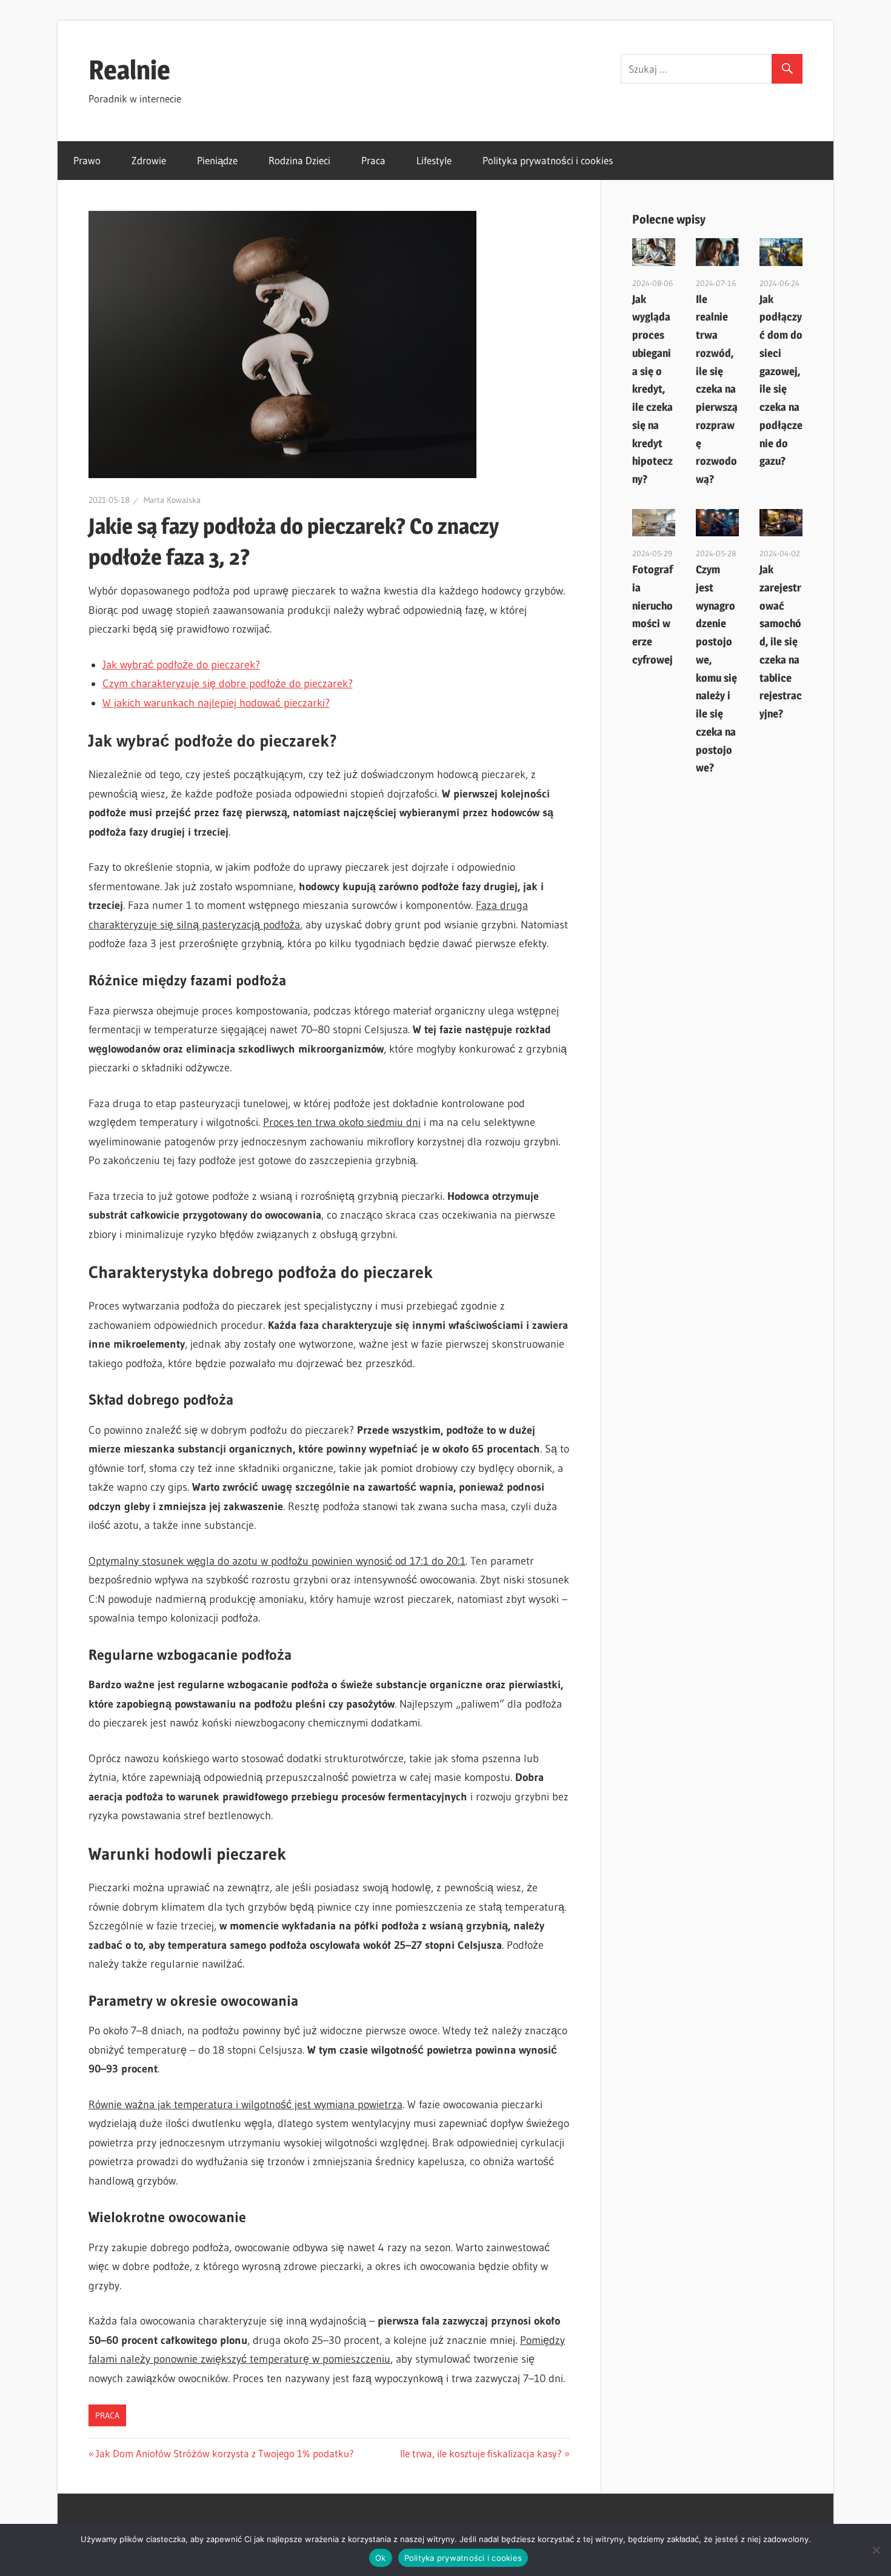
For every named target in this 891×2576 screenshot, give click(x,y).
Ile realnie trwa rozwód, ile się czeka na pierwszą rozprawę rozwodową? (717, 389)
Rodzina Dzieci (299, 160)
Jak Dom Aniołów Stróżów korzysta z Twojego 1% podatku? (225, 2453)
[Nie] (876, 2550)
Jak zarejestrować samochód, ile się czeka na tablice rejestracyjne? (781, 641)
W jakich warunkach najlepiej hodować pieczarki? (216, 703)
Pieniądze (217, 160)
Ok (381, 2558)
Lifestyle (434, 160)
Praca (373, 160)
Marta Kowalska (172, 500)
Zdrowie (149, 160)
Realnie (129, 70)
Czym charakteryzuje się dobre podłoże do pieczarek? (228, 684)
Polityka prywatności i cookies (548, 160)
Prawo (87, 160)
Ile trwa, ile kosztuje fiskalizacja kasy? (481, 2453)
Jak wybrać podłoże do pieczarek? (181, 665)
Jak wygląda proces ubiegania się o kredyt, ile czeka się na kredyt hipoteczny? (652, 389)
